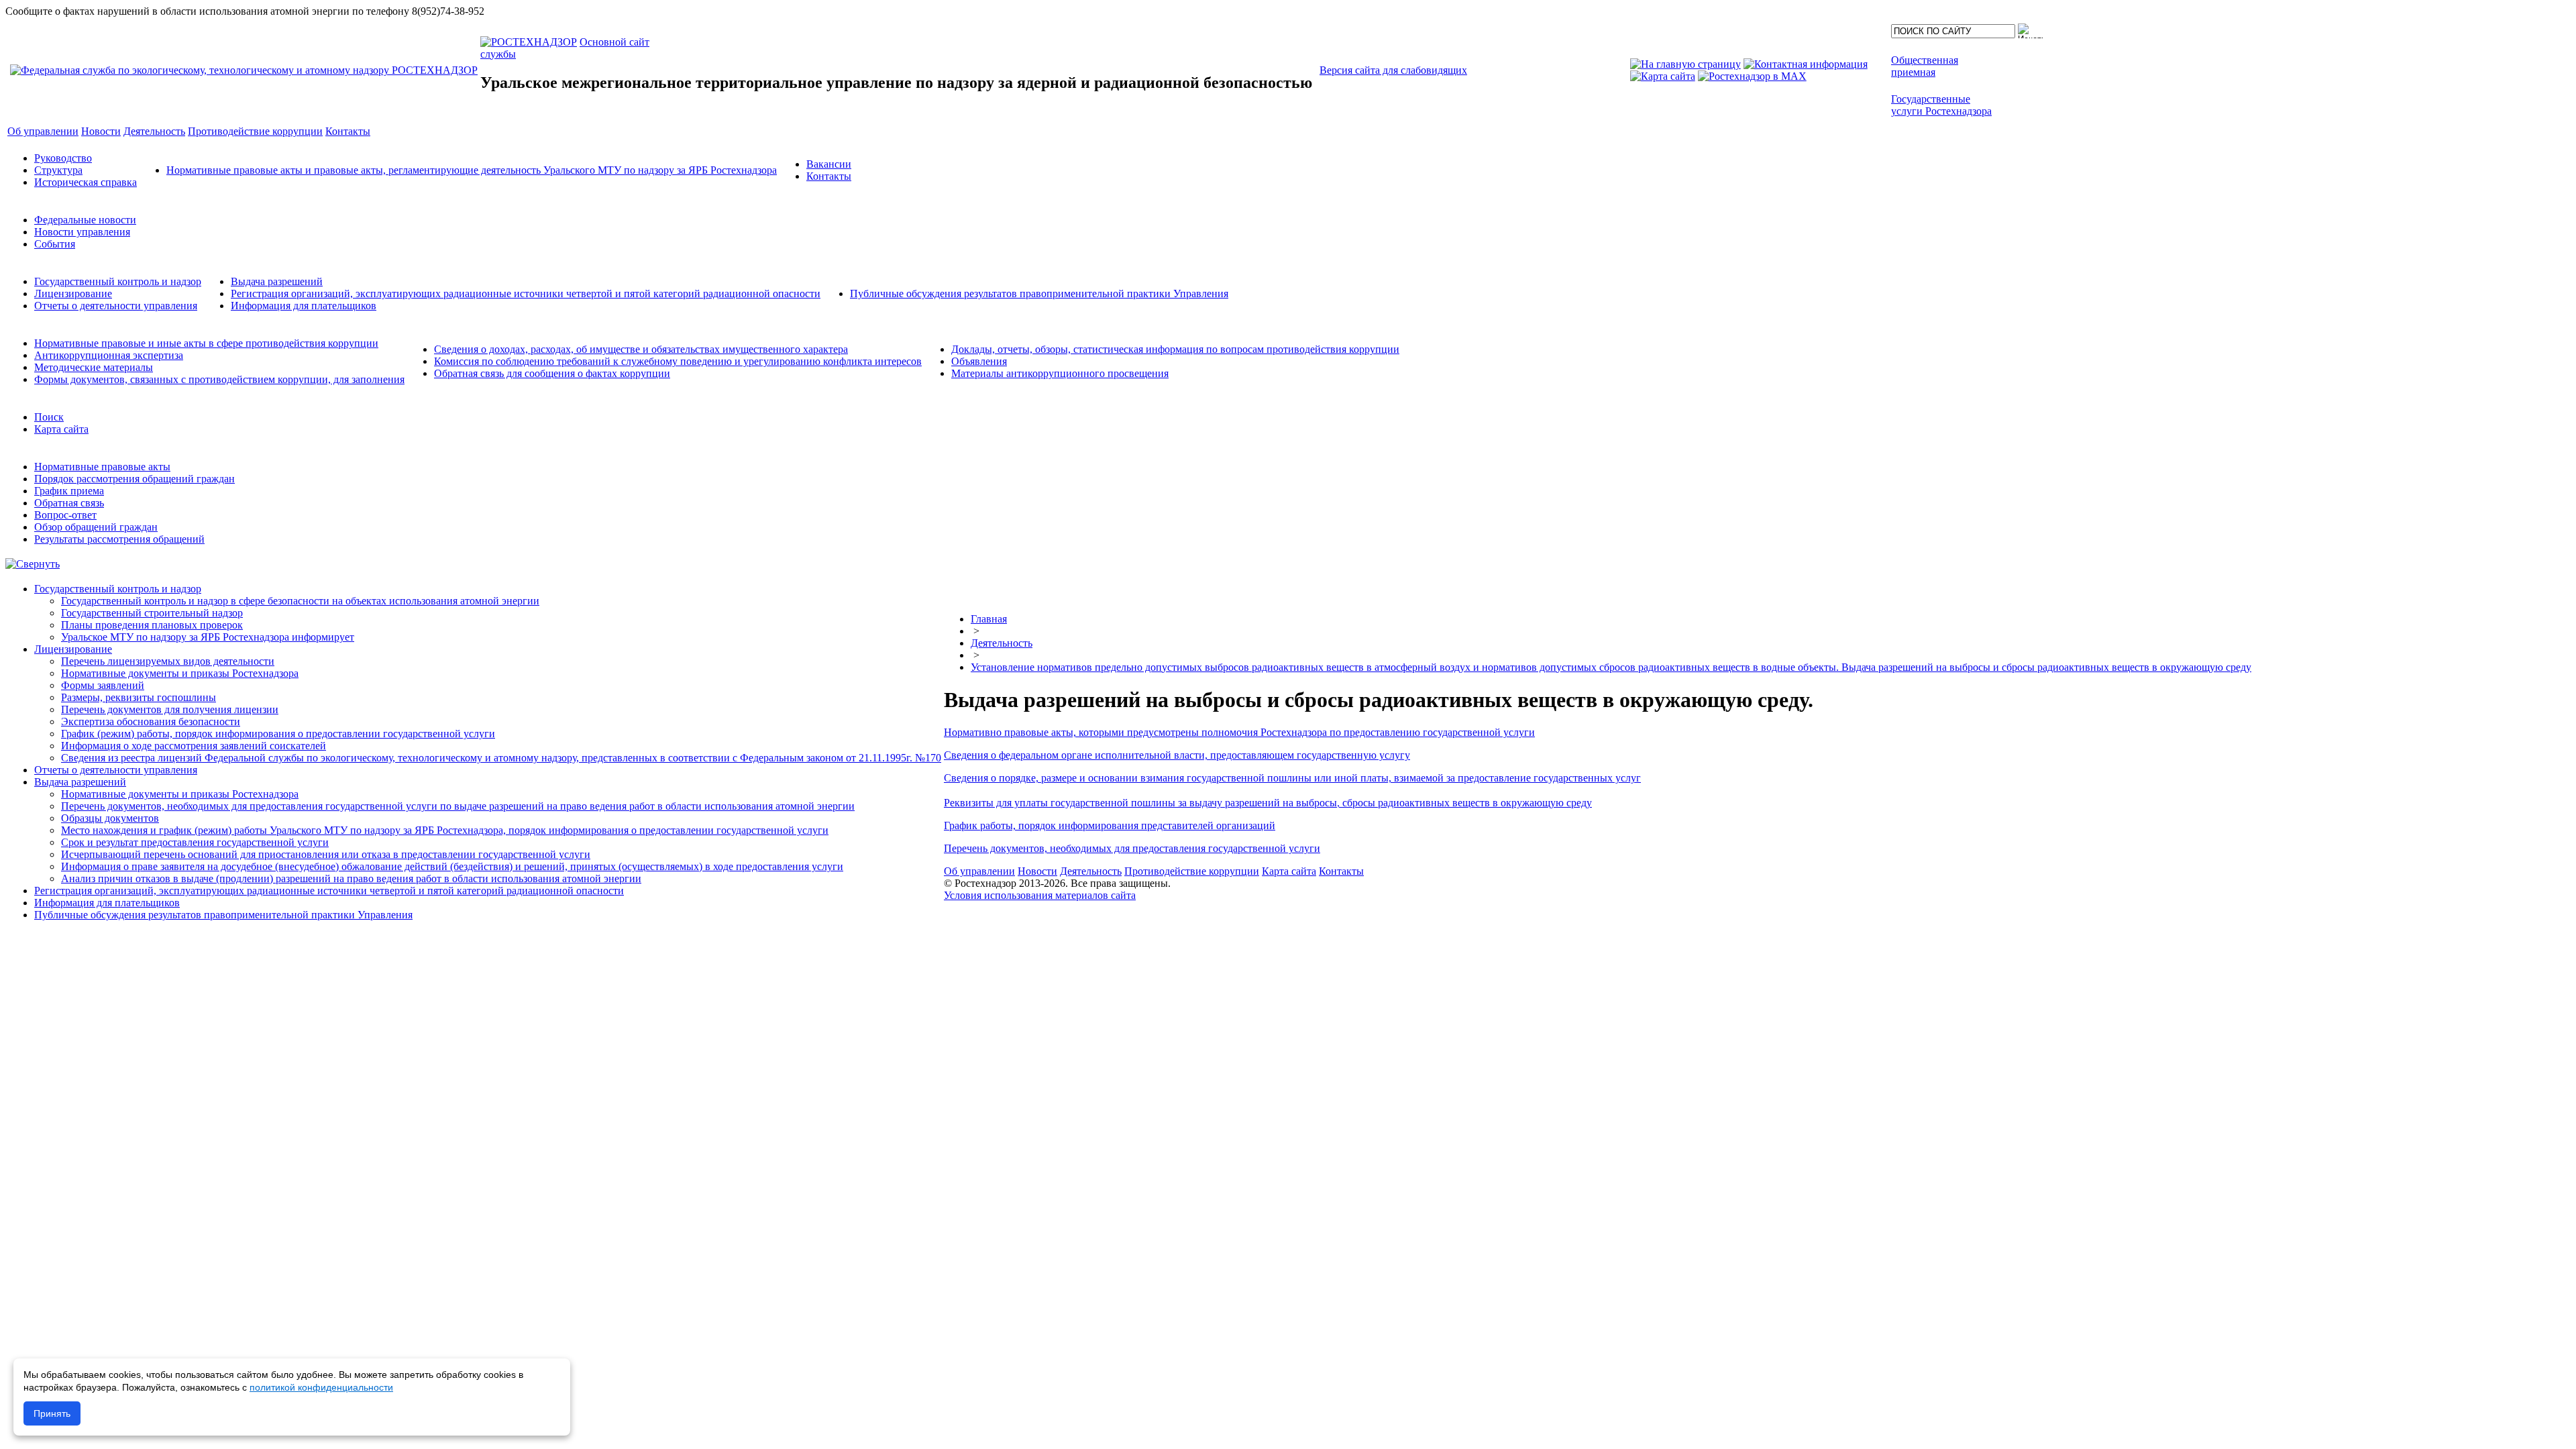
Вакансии (829, 164)
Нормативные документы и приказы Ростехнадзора (180, 673)
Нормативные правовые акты (102, 467)
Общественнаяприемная (1925, 66)
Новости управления (82, 232)
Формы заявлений (103, 685)
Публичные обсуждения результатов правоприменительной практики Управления (1039, 293)
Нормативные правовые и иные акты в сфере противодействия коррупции (206, 343)
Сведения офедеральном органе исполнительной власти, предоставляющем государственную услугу (1177, 755)
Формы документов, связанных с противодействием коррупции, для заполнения (219, 379)
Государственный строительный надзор (152, 613)
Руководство (63, 158)
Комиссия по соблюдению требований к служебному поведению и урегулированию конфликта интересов (678, 361)
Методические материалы (94, 367)
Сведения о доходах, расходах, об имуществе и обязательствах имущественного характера (641, 349)
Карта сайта (61, 429)
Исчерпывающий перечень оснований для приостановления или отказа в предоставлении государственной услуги (326, 854)
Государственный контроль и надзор (118, 281)
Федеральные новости (85, 220)
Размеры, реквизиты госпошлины (139, 697)
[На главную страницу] (1685, 64)
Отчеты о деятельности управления (116, 306)
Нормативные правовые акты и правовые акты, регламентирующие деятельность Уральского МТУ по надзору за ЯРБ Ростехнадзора (472, 170)
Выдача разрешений (277, 281)
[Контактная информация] (1806, 64)
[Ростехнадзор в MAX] (1752, 76)
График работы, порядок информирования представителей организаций (1110, 825)
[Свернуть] (33, 564)
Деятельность (1002, 643)
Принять (52, 1413)
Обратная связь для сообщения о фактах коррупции (552, 373)
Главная (989, 619)
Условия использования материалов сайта (1040, 895)
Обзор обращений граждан (96, 527)
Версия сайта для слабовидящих (1393, 70)
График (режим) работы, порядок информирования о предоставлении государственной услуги (278, 734)
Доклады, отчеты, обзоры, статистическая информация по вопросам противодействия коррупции (1175, 349)
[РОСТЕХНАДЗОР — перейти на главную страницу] (244, 70)
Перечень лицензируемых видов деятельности (168, 661)
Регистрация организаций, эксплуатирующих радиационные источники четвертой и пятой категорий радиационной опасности (526, 293)
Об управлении (979, 871)
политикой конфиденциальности (321, 1387)
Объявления (979, 361)
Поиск (49, 417)
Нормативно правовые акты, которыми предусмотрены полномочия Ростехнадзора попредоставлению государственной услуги (1239, 732)
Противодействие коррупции (1192, 871)
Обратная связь (69, 503)
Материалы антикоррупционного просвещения (1060, 373)
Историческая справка (86, 182)
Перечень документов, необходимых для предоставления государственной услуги (1132, 848)
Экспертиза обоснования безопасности (151, 721)
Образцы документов (110, 818)
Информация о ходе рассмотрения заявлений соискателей (194, 746)
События (55, 244)
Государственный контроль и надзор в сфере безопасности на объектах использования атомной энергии (300, 601)
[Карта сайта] (1663, 76)
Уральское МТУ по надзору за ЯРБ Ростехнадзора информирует (208, 637)
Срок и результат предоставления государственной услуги (195, 842)
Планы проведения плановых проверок (152, 625)
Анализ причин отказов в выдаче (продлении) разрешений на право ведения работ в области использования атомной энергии (351, 878)
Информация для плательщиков (304, 306)
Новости (1037, 871)
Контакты (829, 176)
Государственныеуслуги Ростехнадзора (1941, 105)
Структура (58, 170)
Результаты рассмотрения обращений (119, 539)
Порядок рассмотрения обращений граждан (135, 479)
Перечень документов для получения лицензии (170, 709)
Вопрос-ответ (65, 515)
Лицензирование (73, 293)
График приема (69, 491)
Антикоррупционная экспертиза (109, 355)
